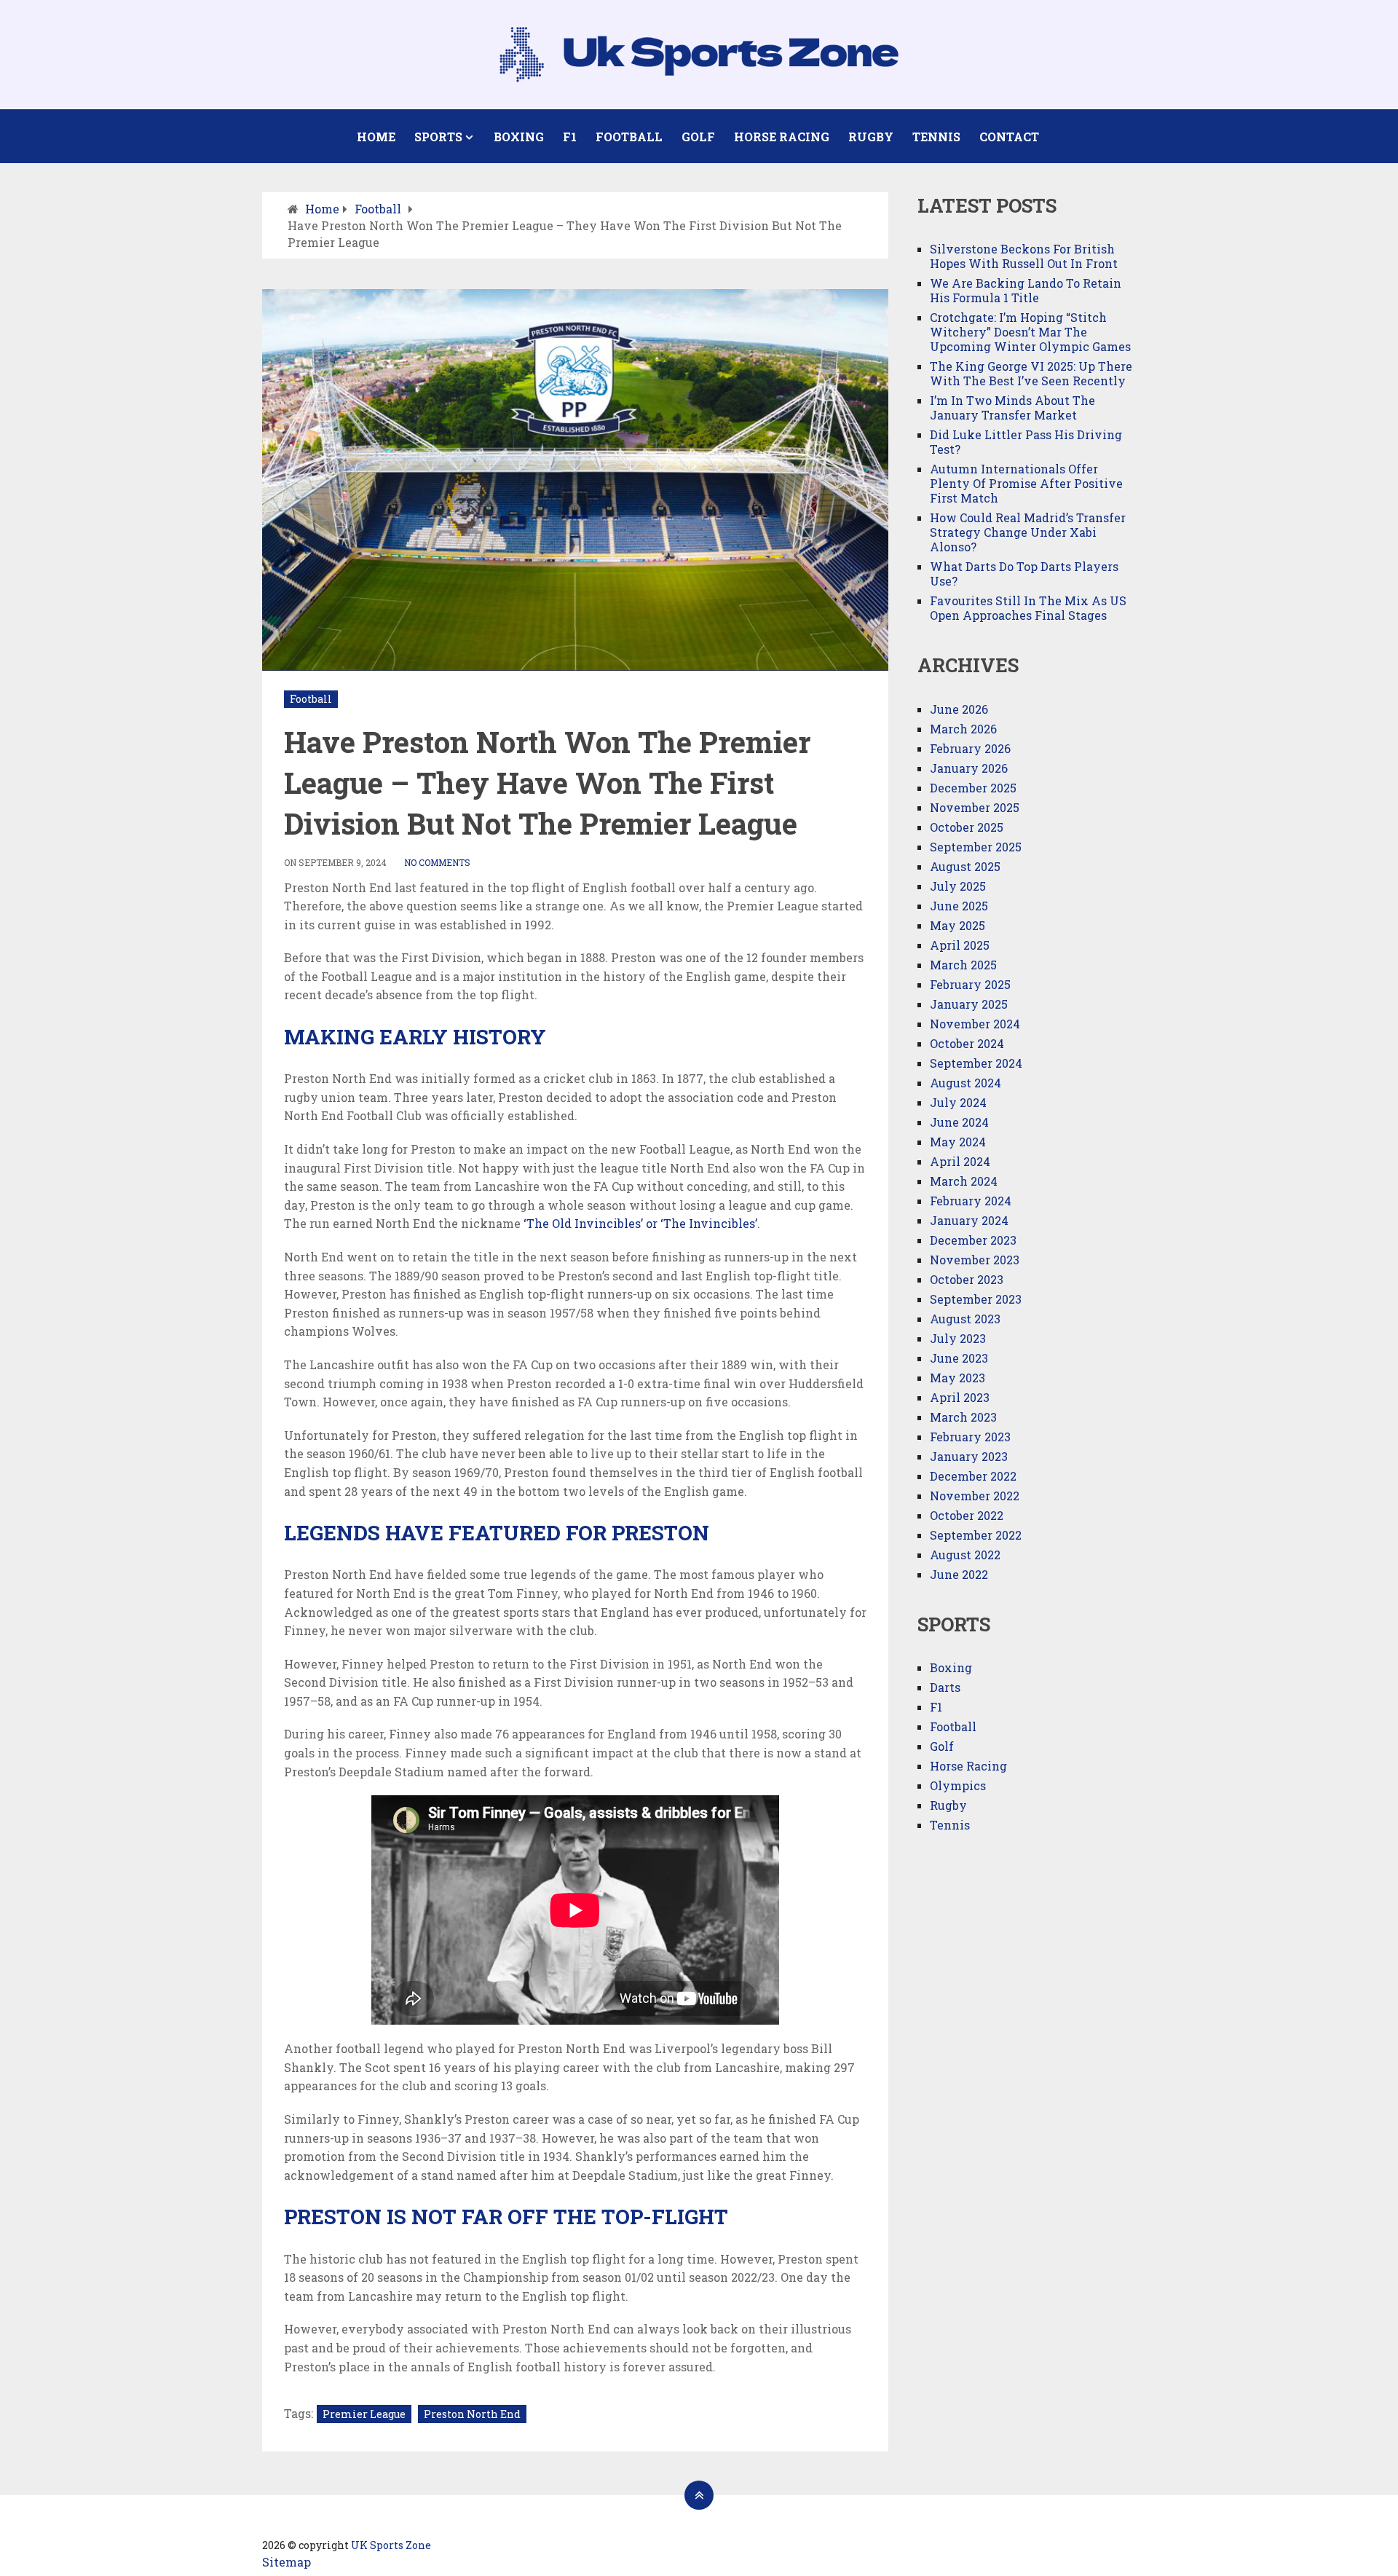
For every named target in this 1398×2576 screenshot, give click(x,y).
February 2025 (970, 984)
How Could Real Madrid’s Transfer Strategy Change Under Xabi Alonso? (1028, 532)
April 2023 (960, 1397)
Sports (438, 137)
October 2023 (967, 1279)
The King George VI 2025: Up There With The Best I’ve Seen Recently (1031, 373)
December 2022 (973, 1476)
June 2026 (959, 709)
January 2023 (969, 1456)
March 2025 (963, 965)
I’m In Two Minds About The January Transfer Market (1012, 407)
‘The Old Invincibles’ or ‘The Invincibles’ (640, 1223)
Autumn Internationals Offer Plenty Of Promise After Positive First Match (1026, 483)
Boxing (519, 137)
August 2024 (965, 1083)
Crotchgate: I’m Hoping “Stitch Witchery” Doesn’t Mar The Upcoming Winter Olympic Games (1030, 332)
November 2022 (975, 1496)
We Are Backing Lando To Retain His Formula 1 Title (1026, 290)
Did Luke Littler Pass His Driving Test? (1026, 442)
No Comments (437, 862)
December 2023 (973, 1240)
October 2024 (967, 1043)
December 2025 (973, 788)
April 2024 (960, 1161)
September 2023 (976, 1299)
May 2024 (958, 1142)
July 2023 (958, 1338)
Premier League (364, 2414)
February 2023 (970, 1437)
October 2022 (967, 1515)
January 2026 (969, 768)
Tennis (936, 137)
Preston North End (472, 2414)
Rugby (871, 137)
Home (376, 137)
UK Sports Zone (391, 2545)
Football (629, 137)
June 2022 (959, 1574)
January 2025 (969, 1004)
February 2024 (971, 1201)
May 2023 (957, 1378)
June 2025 (959, 906)
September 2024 (976, 1063)
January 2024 (969, 1220)
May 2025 (957, 925)
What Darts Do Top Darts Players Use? (1024, 574)
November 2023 (975, 1260)
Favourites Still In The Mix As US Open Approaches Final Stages (1028, 608)
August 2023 (965, 1319)
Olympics (958, 1785)
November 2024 (975, 1024)
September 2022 (976, 1535)
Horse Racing (782, 137)
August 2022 (965, 1555)
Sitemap (287, 2562)
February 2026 (970, 748)
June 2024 (959, 1122)
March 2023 (963, 1417)
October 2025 (967, 827)
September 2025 (976, 847)
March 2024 (964, 1181)
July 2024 (958, 1102)
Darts (945, 1687)
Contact (1009, 137)
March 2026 (963, 729)
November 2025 (975, 807)
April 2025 (960, 945)
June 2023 (959, 1358)
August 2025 (965, 866)
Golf (698, 137)
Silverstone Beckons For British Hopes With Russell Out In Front (1024, 256)
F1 (570, 137)
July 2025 (958, 886)
